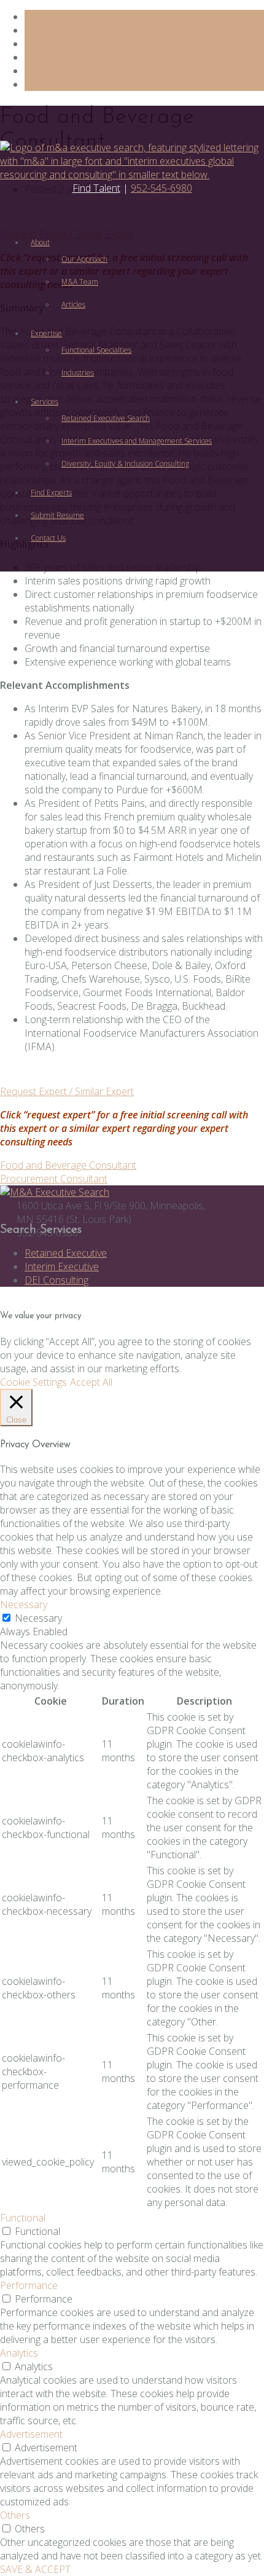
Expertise (46, 333)
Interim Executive (62, 1266)
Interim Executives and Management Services (137, 441)
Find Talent (96, 188)
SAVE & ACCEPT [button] (35, 2569)
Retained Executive (66, 1253)
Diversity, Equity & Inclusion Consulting (125, 464)
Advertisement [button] (31, 2434)
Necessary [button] (24, 1604)
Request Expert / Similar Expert (67, 1091)
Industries (78, 373)
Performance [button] (29, 2285)
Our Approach (84, 259)
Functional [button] (23, 2218)
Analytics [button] (19, 2353)
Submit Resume (57, 515)
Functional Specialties (96, 350)
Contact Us (48, 538)
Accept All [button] (91, 1382)
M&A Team (80, 282)
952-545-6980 (161, 188)
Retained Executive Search (106, 418)
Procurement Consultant (54, 1179)
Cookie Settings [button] (33, 1382)
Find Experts (51, 493)
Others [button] (15, 2515)
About (40, 242)
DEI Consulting (56, 1280)
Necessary (38, 1618)
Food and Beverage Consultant (68, 1165)
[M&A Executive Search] (55, 1192)
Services (45, 402)
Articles (73, 304)
